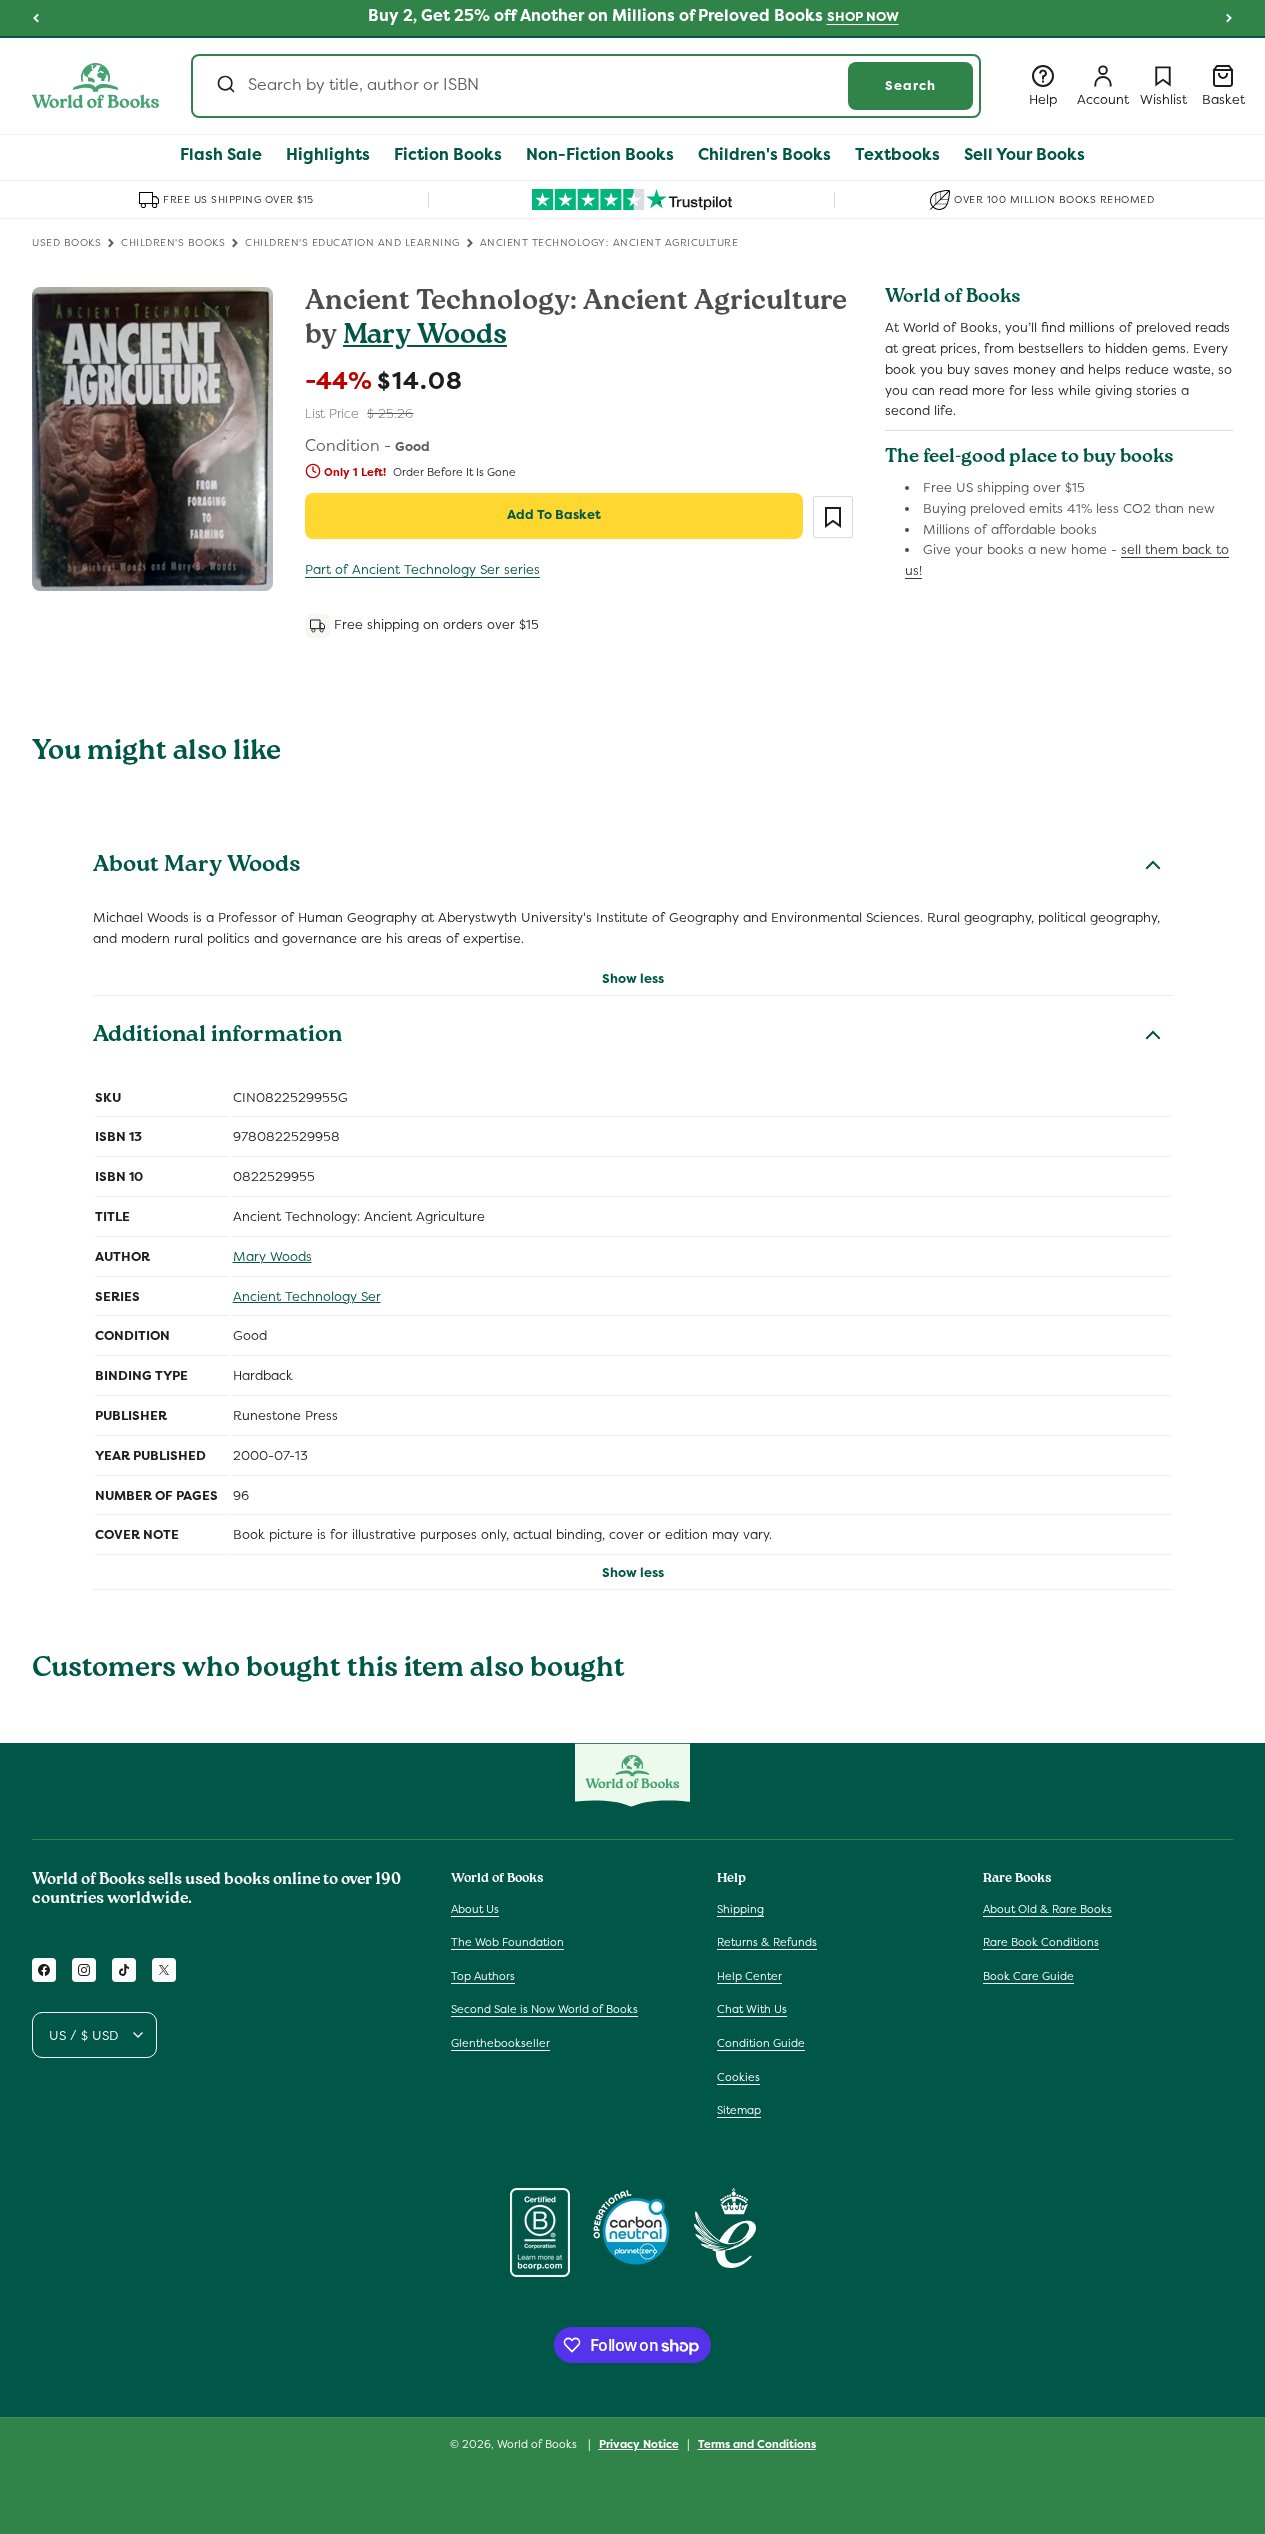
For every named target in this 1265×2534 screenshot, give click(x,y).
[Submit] (224, 86)
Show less (633, 978)
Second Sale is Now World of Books (544, 2009)
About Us (475, 1909)
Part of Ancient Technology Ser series (422, 569)
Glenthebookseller (500, 2043)
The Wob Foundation (507, 1942)
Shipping (740, 1909)
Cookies (738, 2077)
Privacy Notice (639, 2444)
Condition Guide (761, 2043)
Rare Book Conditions (1041, 1942)
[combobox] (586, 86)
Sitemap (739, 2110)
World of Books (538, 2444)
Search (910, 85)
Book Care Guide (1028, 1976)
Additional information (217, 1037)
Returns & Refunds (767, 1942)
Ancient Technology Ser (307, 1296)
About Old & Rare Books (1047, 1909)
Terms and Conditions (757, 2444)
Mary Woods (425, 337)
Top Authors (483, 1976)
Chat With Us (752, 2009)
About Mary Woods (197, 867)
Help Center (749, 1976)
